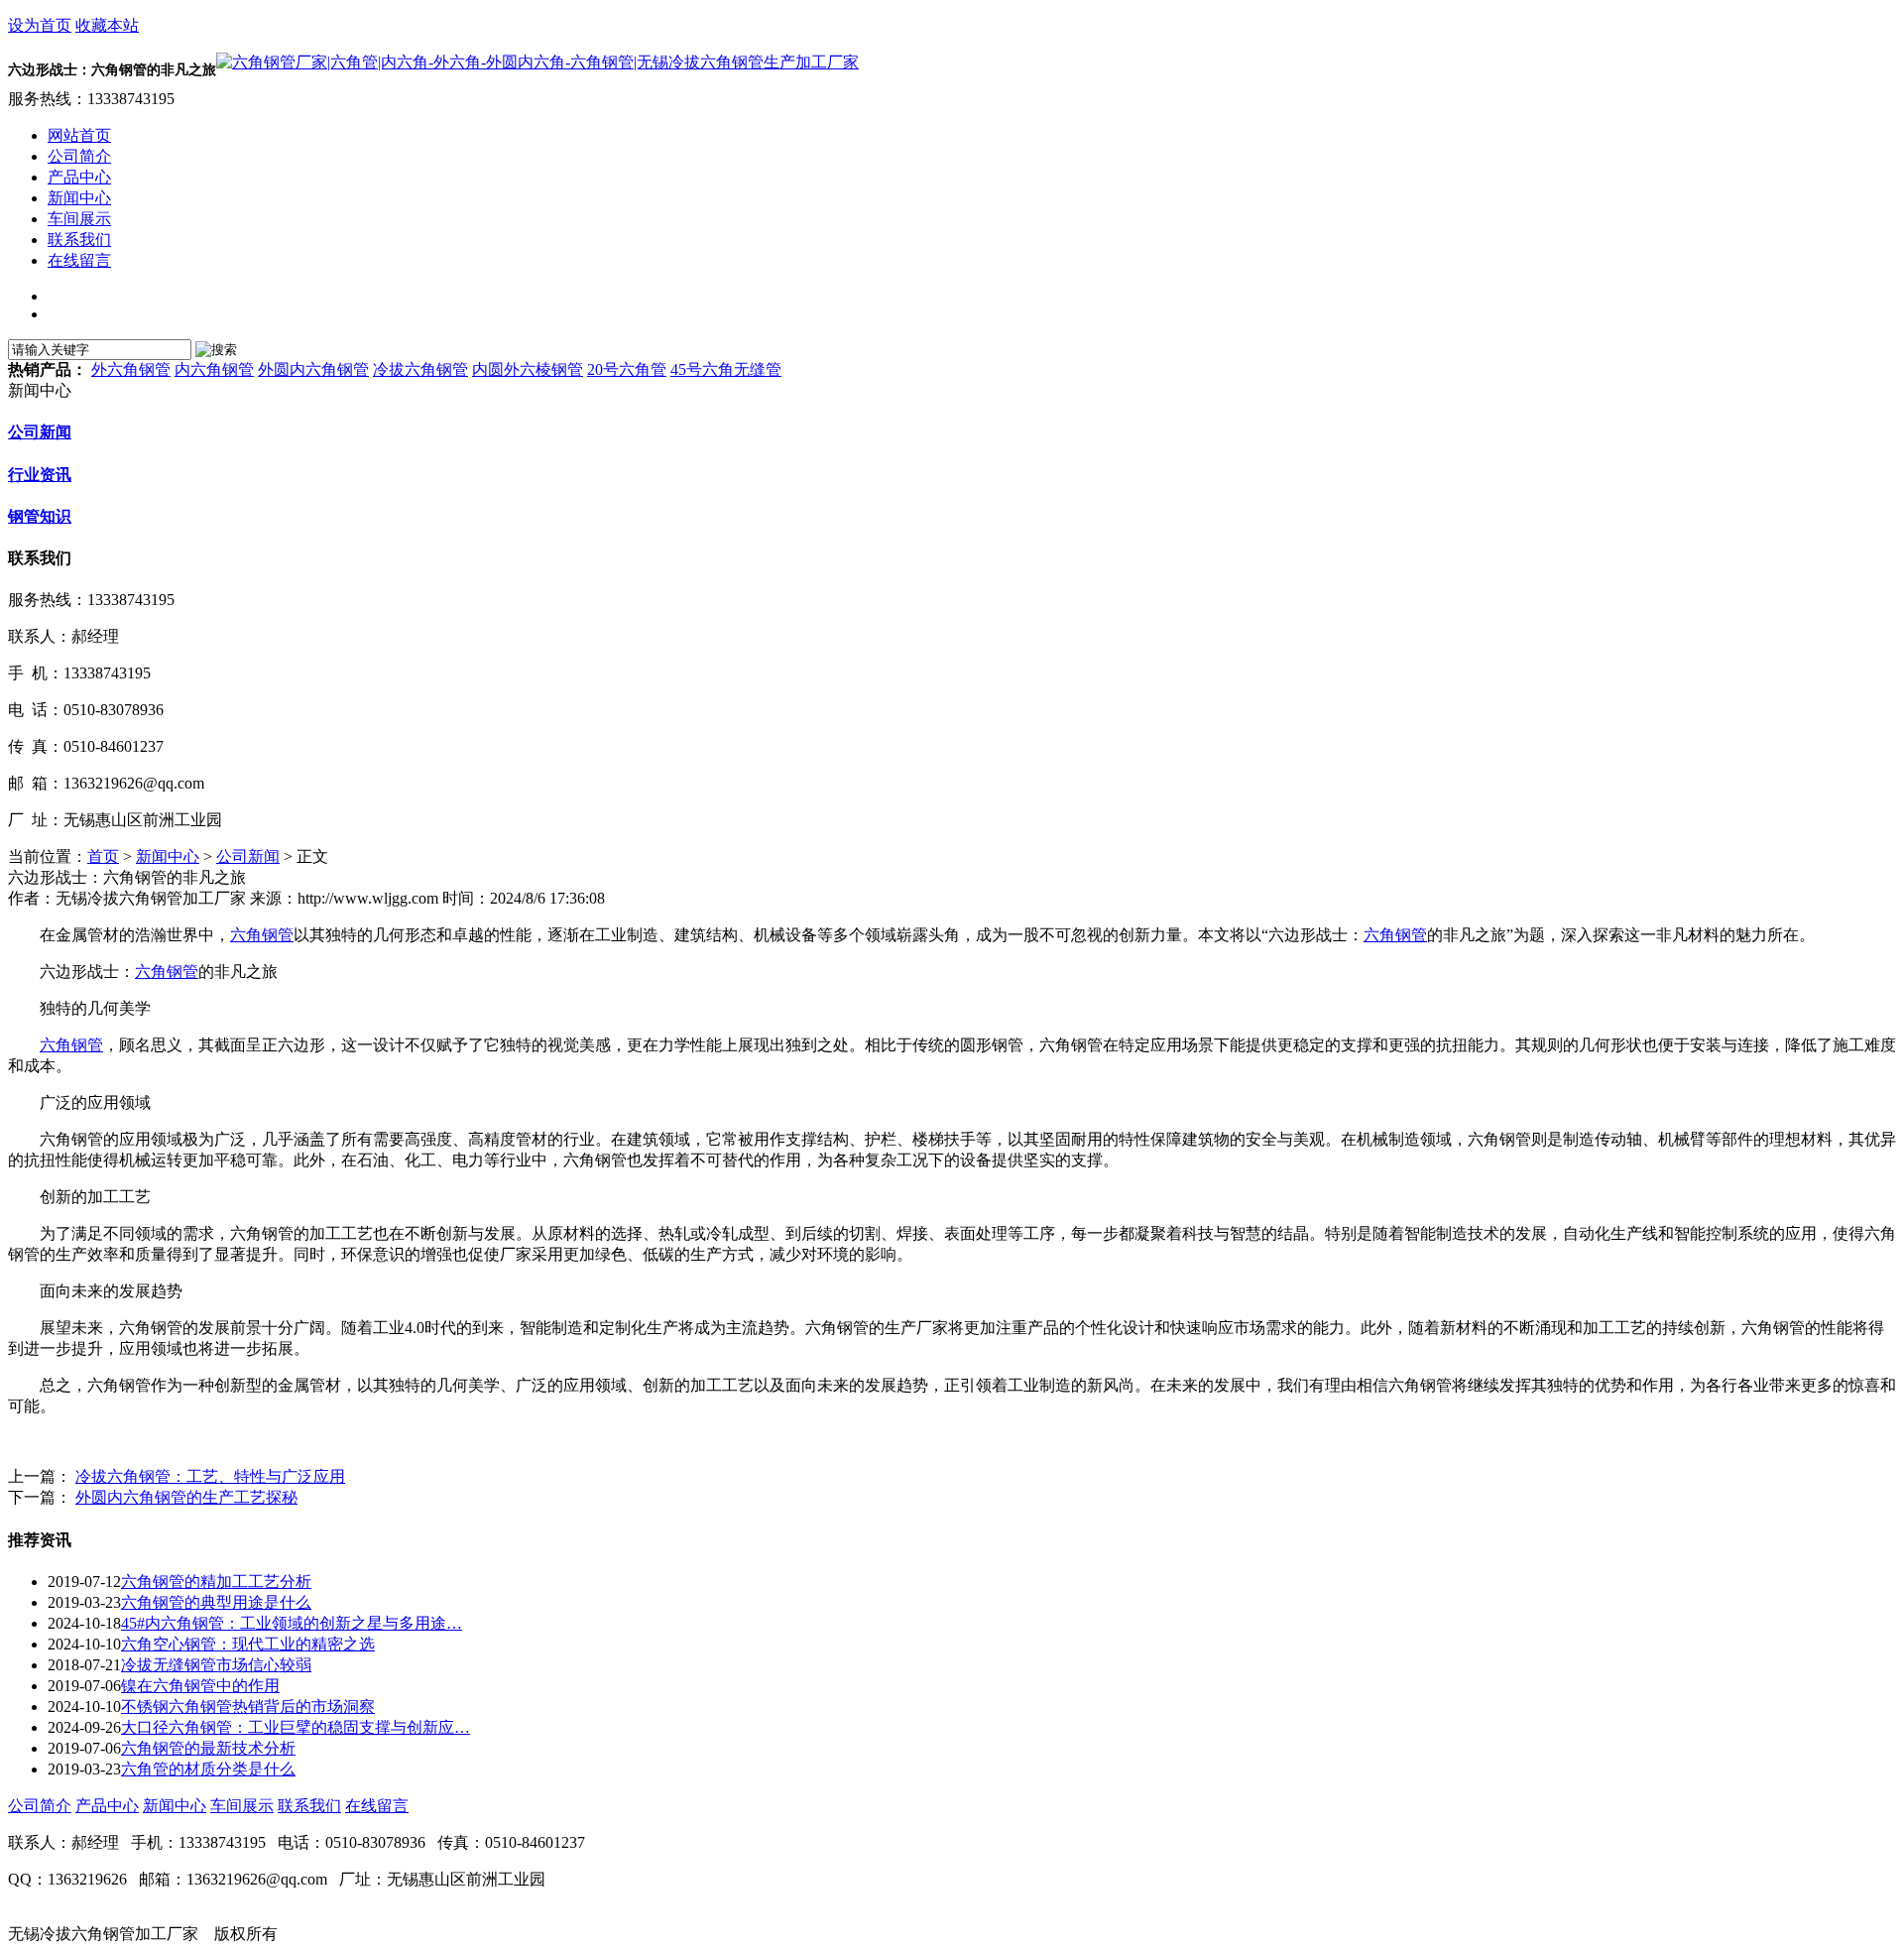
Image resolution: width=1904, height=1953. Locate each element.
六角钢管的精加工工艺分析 (216, 1582)
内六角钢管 (214, 369)
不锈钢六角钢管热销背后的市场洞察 (248, 1707)
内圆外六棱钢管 (528, 369)
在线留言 (377, 1806)
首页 (103, 856)
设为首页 (40, 25)
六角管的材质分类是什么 (208, 1769)
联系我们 (309, 1806)
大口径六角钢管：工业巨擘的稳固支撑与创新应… (296, 1727)
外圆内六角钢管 (313, 369)
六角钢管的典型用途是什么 (216, 1602)
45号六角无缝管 (726, 369)
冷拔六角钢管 (420, 369)
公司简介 (40, 1806)
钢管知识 (40, 516)
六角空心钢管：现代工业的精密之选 (248, 1644)
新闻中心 (168, 856)
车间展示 (242, 1806)
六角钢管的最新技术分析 (208, 1748)
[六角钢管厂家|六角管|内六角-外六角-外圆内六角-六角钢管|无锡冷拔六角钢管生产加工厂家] (537, 62)
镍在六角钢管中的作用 (200, 1686)
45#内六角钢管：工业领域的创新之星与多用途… (292, 1623)
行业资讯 (40, 475)
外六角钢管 (131, 369)
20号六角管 (627, 369)
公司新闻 (40, 432)
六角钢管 (262, 935)
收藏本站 (107, 25)
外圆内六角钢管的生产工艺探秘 (186, 1497)
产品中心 (107, 1806)
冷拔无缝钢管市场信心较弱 (216, 1665)
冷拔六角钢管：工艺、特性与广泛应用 (210, 1476)
